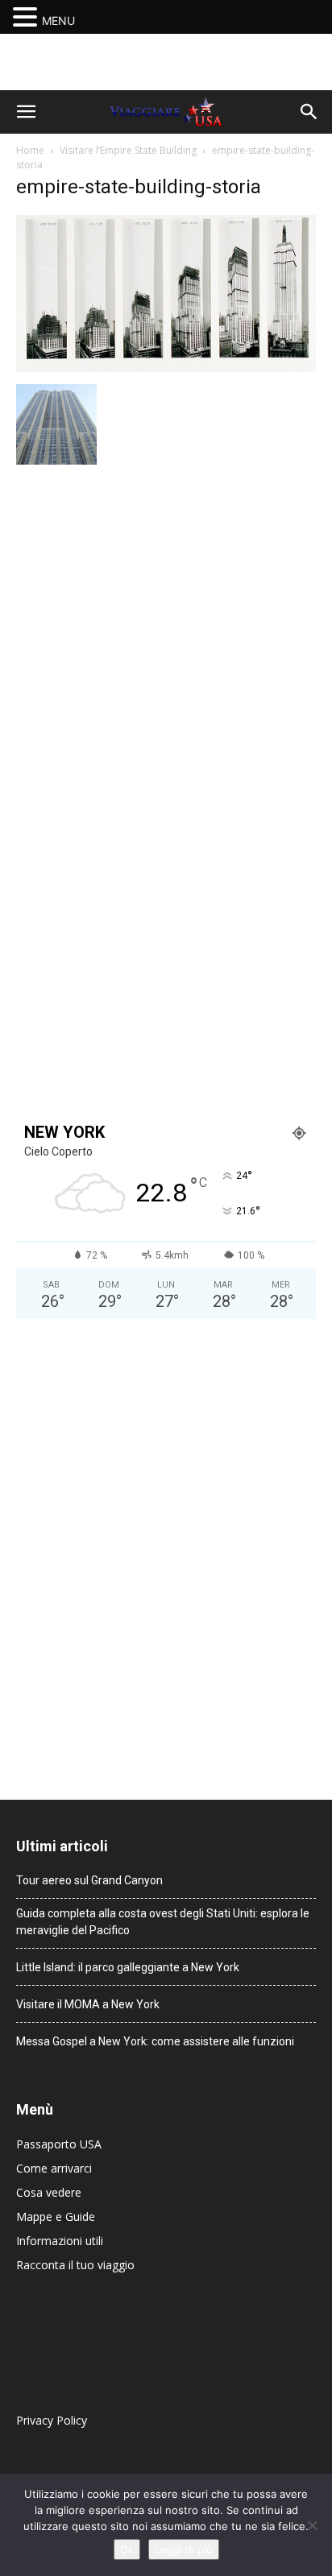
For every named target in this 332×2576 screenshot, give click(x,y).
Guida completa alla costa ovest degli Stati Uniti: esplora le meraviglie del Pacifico (163, 1922)
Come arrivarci (54, 2168)
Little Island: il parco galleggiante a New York (128, 1967)
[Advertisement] (166, 62)
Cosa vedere (49, 2192)
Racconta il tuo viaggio (75, 2265)
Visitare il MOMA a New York (88, 2004)
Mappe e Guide (56, 2216)
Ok (127, 2549)
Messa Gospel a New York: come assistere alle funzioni (155, 2041)
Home (30, 150)
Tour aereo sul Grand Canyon (89, 1880)
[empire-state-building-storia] (166, 368)
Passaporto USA (59, 2144)
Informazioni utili (60, 2241)
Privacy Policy (52, 2420)
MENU (58, 21)
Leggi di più (184, 2549)
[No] (312, 2525)
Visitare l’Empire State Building (128, 150)
